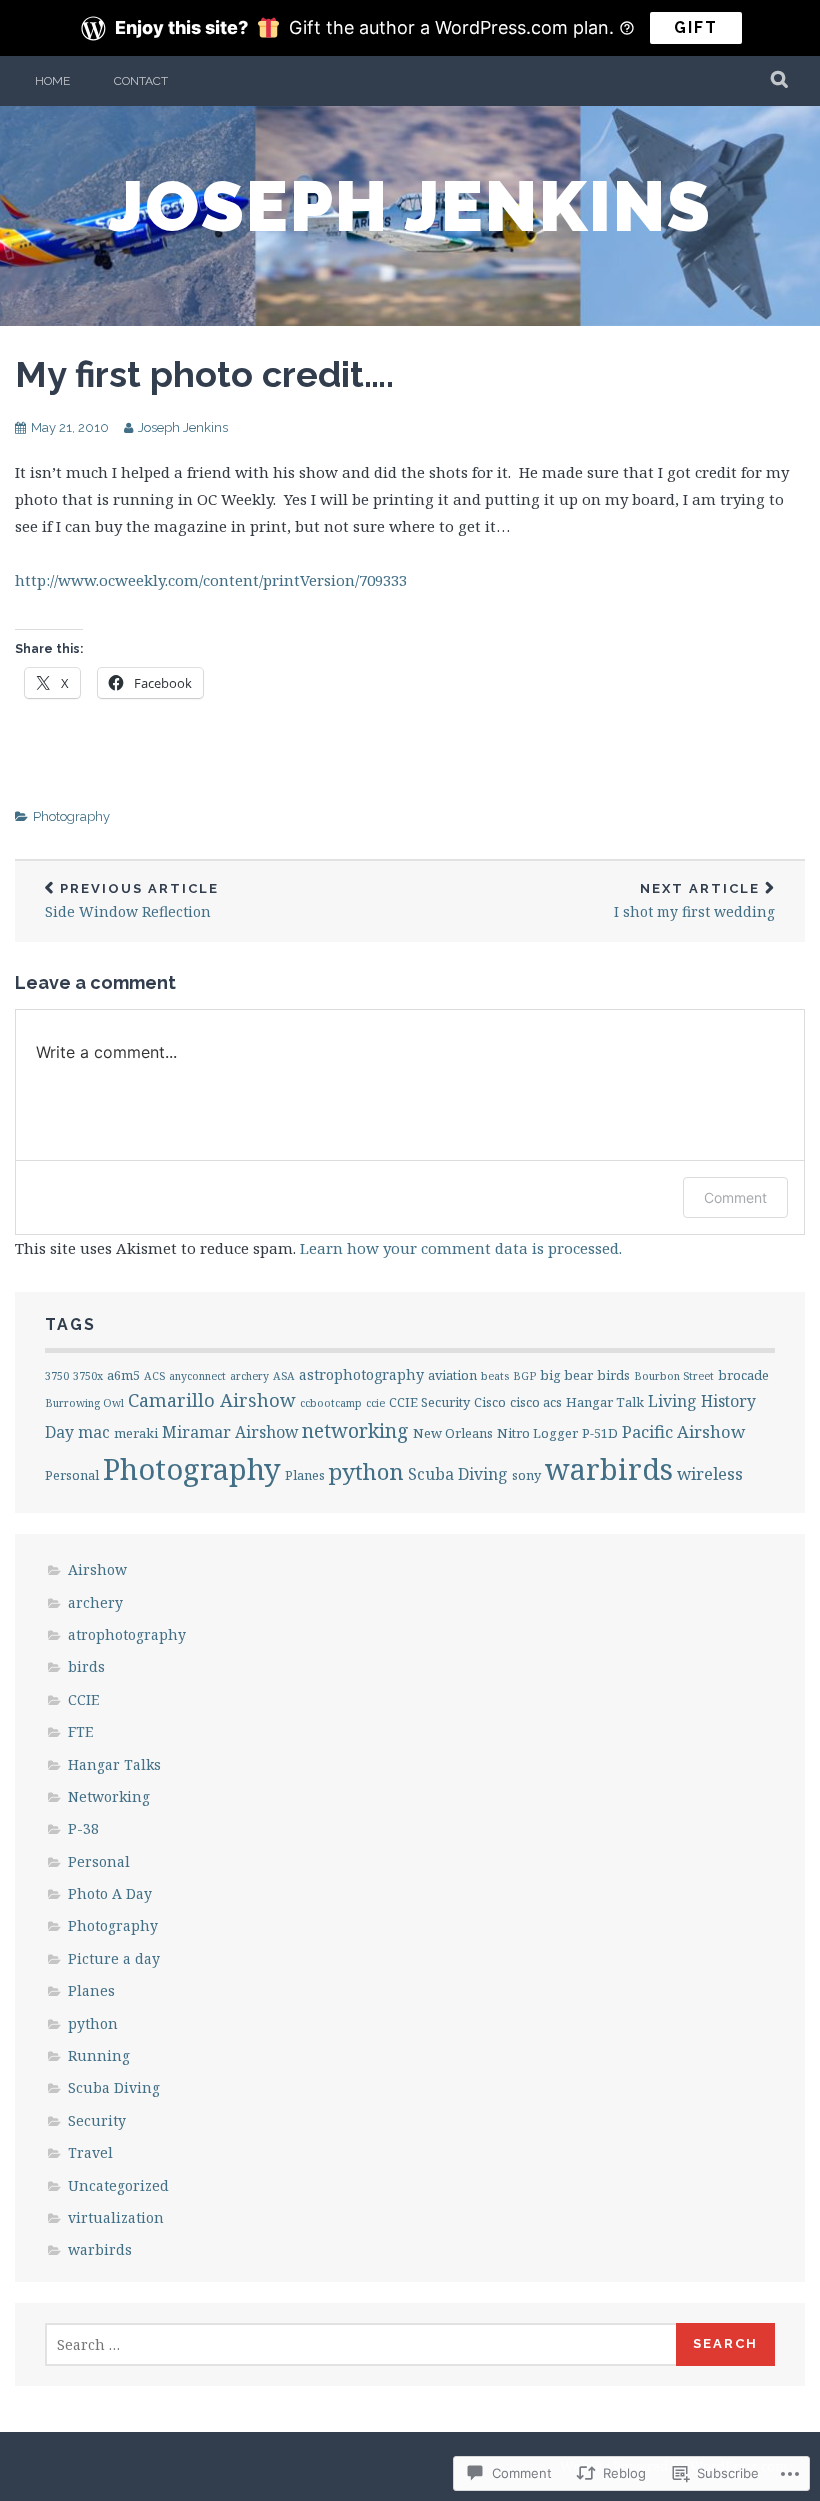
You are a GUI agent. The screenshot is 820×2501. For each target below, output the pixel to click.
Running (99, 2055)
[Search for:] (361, 2344)
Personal (72, 1475)
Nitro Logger (537, 1433)
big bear (566, 1375)
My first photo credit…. (204, 374)
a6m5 (123, 1375)
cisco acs (536, 1402)
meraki (136, 1433)
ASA (284, 1376)
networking (355, 1430)
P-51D (600, 1433)
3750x (88, 1376)
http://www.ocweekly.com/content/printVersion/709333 (211, 580)
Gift (696, 27)
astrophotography (361, 1374)
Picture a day (114, 1958)
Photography (71, 816)
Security (97, 2120)
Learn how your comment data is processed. (461, 1248)
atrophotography (127, 1634)
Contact (141, 81)
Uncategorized (118, 2185)
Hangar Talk (605, 1402)
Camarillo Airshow (212, 1400)
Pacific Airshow (683, 1431)
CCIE (83, 1699)
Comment (735, 1197)
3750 (57, 1376)
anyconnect (197, 1376)
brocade (743, 1375)
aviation (452, 1375)
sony (526, 1475)
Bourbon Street (674, 1376)
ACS (154, 1376)
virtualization (116, 2217)
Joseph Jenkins (410, 206)
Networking (109, 1796)
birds (613, 1375)
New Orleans (453, 1433)
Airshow (97, 1569)
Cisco (490, 1402)
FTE (80, 1731)
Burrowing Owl (84, 1403)
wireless (710, 1473)
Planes (305, 1475)
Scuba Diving (458, 1474)
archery (249, 1376)
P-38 (83, 1828)
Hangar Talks (114, 1764)
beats (495, 1376)
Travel (90, 2152)
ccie (375, 1403)
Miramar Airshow (230, 1432)
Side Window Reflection (132, 901)
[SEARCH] (780, 81)
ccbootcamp (331, 1403)
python (366, 1471)
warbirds (609, 1468)
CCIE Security (429, 1402)
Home (52, 81)
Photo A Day (110, 1893)
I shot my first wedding (694, 901)
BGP (524, 1376)
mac (94, 1432)
